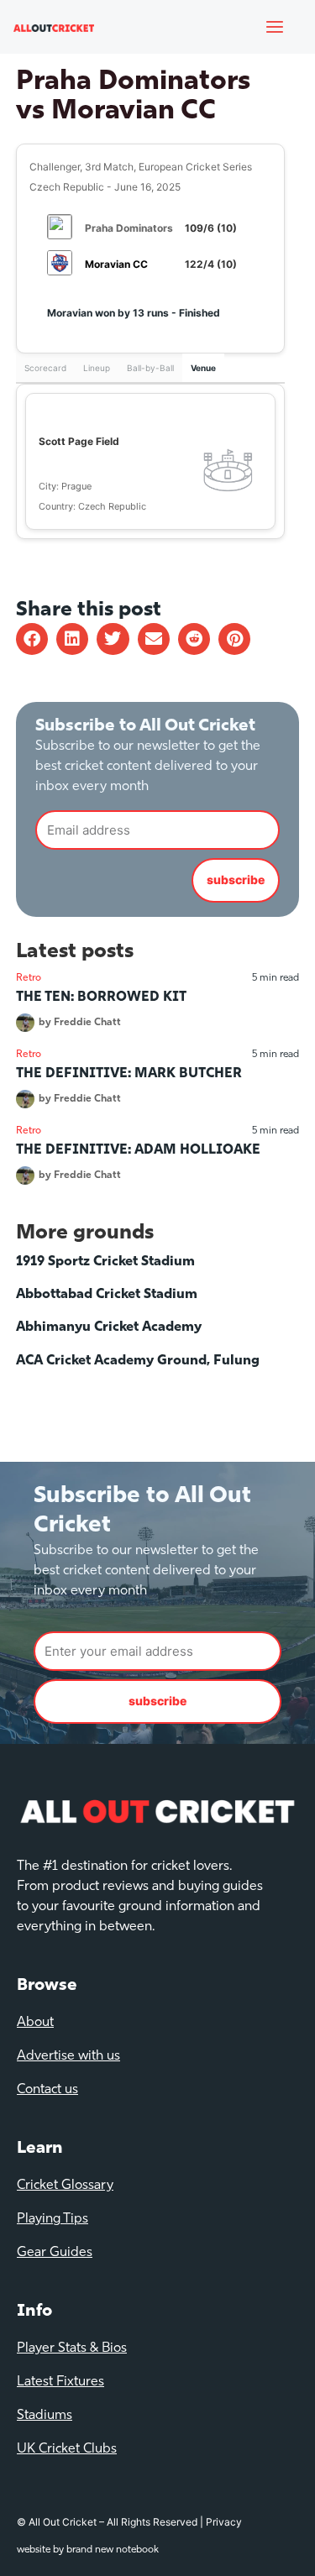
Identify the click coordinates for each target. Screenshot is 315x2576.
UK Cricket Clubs (67, 2449)
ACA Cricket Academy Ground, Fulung (138, 1361)
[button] (32, 639)
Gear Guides (55, 2253)
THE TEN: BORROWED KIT (101, 997)
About (35, 2023)
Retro (29, 978)
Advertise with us (68, 2056)
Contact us (47, 2090)
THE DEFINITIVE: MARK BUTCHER (129, 1074)
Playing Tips (52, 2219)
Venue (203, 368)
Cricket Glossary (65, 2186)
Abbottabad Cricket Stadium (107, 1295)
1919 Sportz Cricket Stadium (105, 1262)
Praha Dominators (129, 228)
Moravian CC (116, 264)
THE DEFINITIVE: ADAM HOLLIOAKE (138, 1150)
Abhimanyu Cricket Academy (109, 1327)
